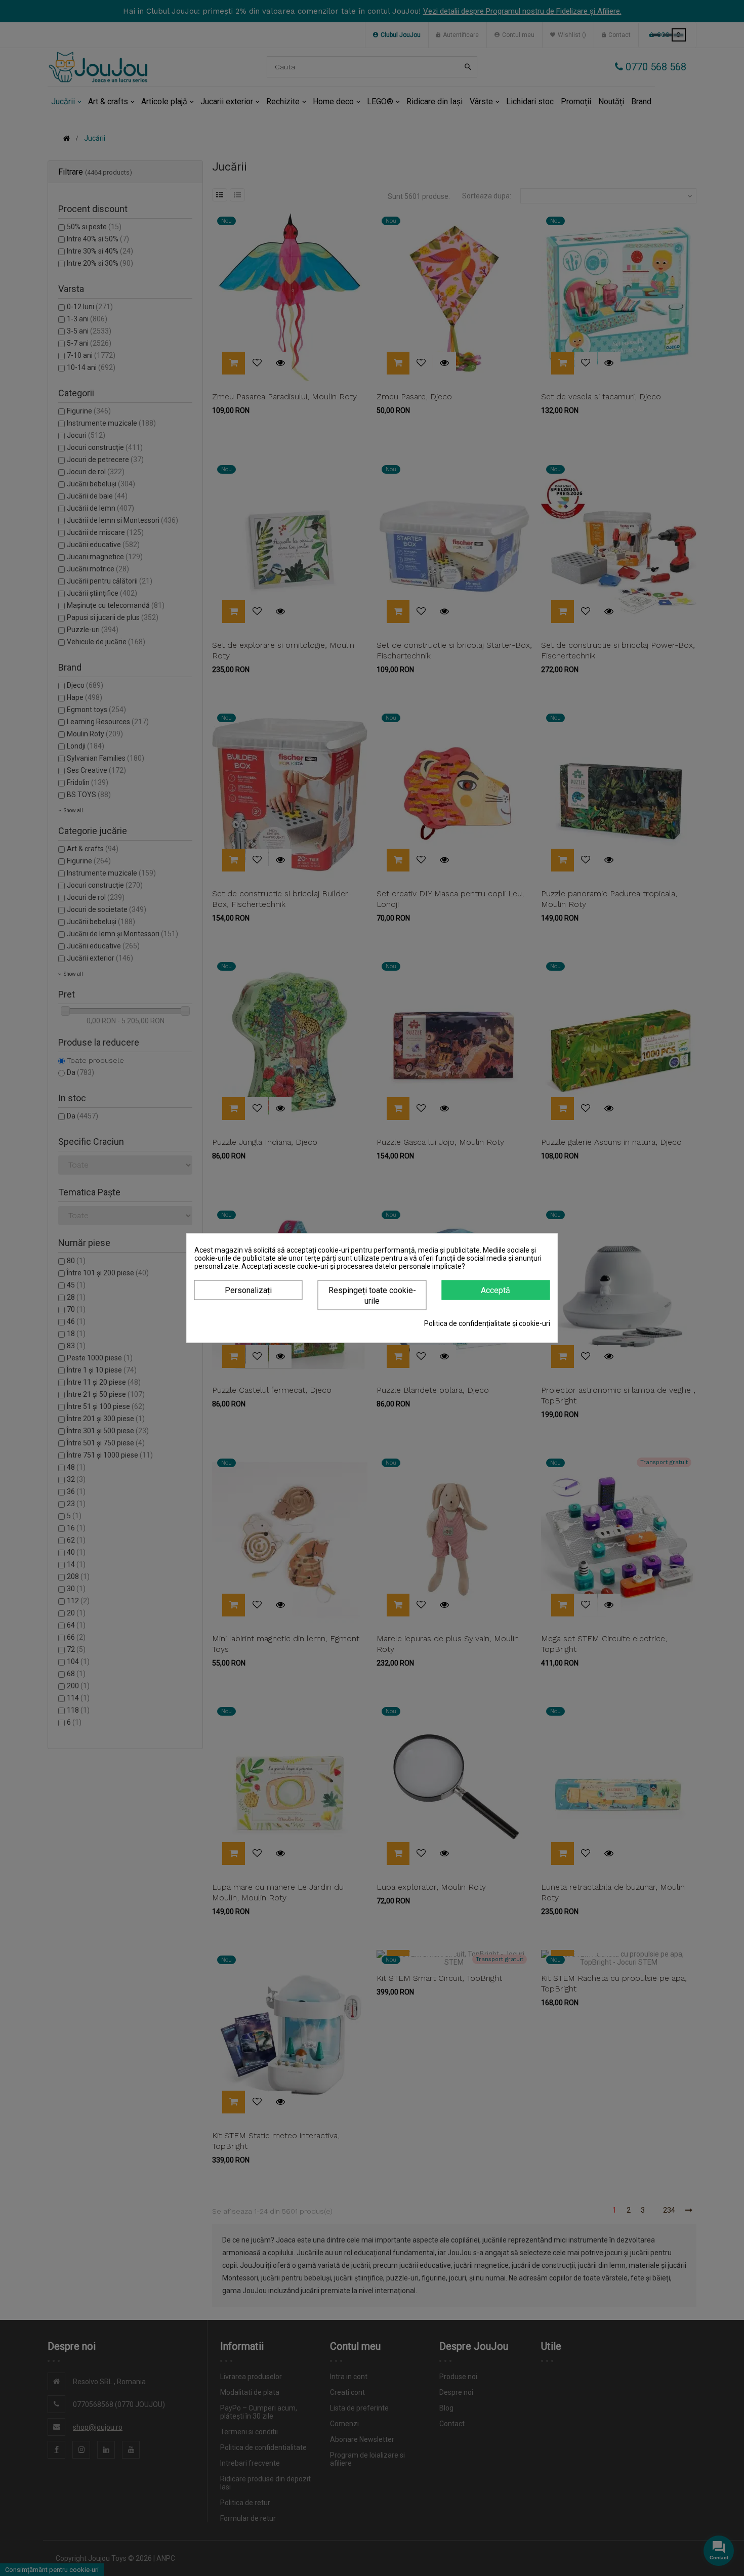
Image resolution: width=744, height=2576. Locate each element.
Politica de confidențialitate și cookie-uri (487, 1323)
